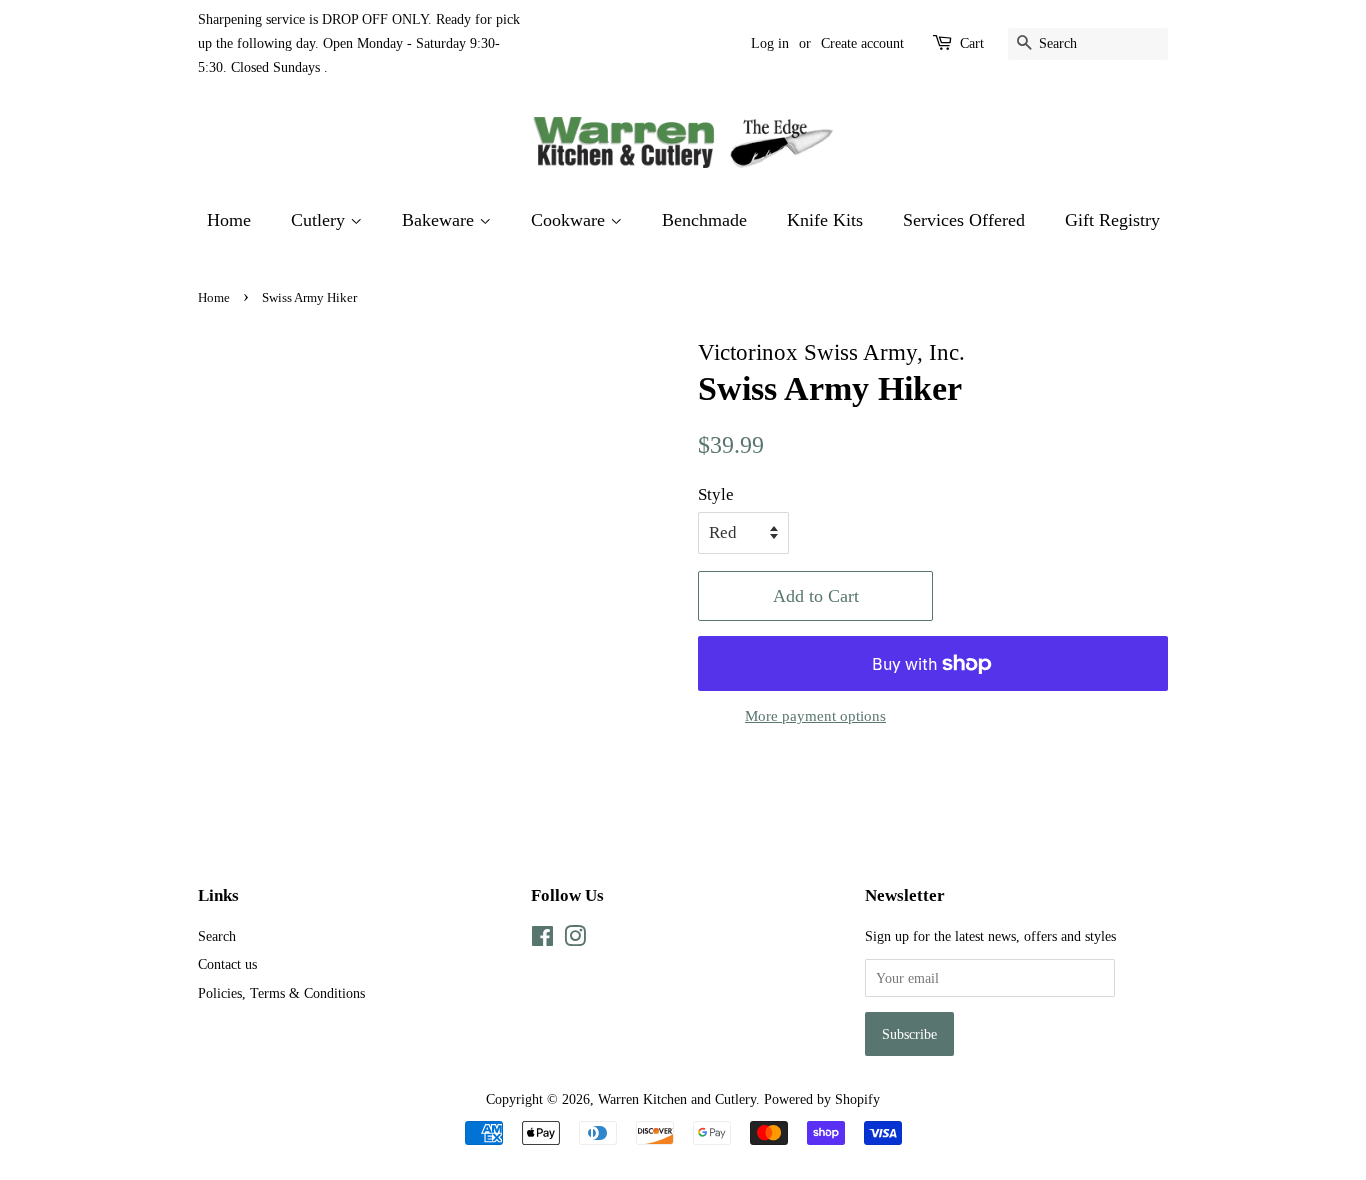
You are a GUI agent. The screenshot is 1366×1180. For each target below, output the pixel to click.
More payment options (815, 716)
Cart (972, 43)
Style (716, 494)
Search (217, 936)
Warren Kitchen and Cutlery (677, 1099)
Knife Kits (825, 220)
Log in (770, 43)
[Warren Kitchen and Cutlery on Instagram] (575, 940)
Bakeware (440, 220)
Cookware (570, 220)
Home (229, 220)
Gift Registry (1112, 220)
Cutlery (320, 220)
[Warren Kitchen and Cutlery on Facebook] (542, 940)
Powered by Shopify (822, 1099)
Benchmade (704, 220)
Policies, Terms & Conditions (281, 993)
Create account (862, 43)
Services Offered (964, 220)
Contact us (227, 964)
